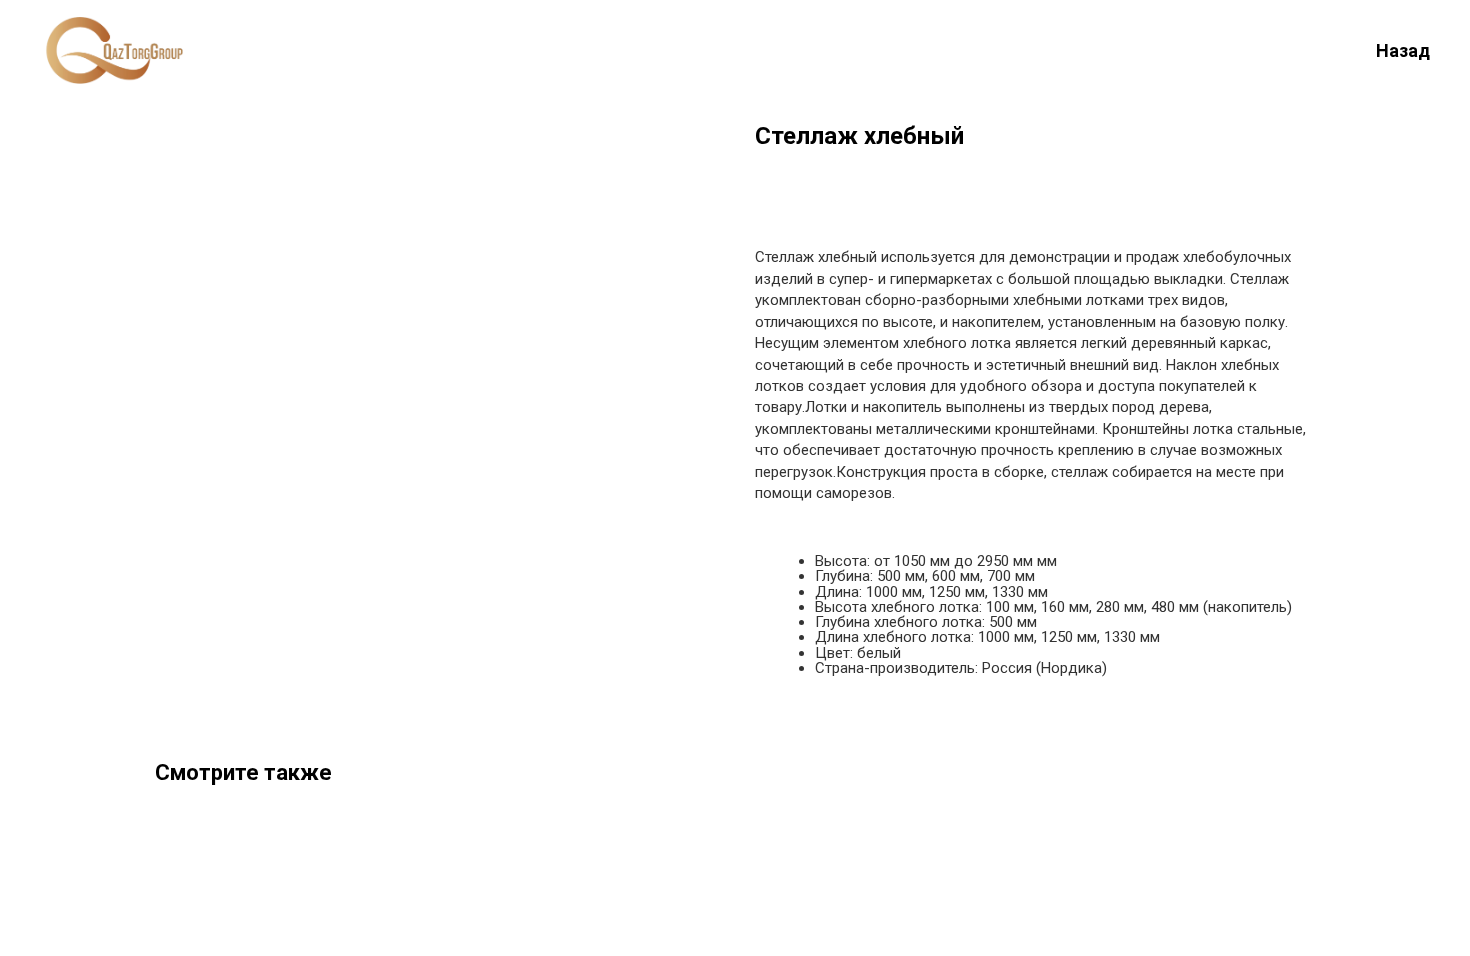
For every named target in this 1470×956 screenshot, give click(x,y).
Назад (1403, 50)
